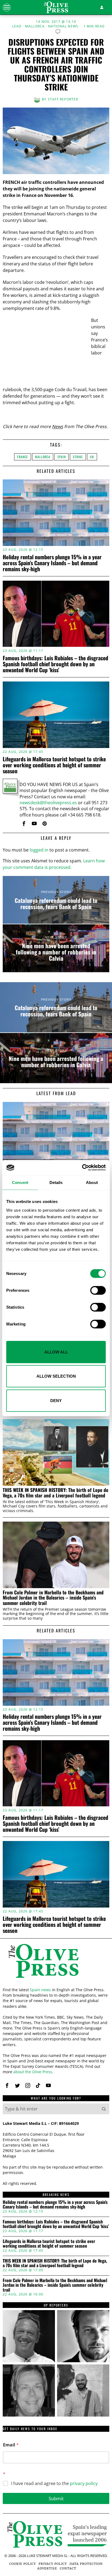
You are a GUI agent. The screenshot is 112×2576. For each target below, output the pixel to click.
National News (63, 26)
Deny (56, 1400)
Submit (56, 2498)
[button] (104, 2109)
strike (78, 457)
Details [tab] (56, 1182)
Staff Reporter (63, 99)
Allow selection (56, 1376)
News (57, 426)
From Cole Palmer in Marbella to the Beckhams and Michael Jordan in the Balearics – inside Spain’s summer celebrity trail (53, 1598)
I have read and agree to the (54, 2484)
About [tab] (92, 1182)
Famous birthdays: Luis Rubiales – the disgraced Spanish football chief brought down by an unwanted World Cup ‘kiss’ (55, 664)
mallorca (43, 457)
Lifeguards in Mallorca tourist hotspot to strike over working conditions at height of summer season (54, 765)
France (23, 457)
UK (92, 457)
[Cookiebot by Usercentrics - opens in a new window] (82, 1168)
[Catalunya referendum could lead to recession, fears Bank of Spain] (56, 900)
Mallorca (35, 26)
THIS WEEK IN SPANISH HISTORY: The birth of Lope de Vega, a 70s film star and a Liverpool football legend (55, 1493)
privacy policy (84, 2483)
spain (62, 457)
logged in (39, 850)
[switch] (98, 1290)
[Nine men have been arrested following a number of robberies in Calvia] (56, 948)
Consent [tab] (20, 1182)
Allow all (56, 1352)
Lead (17, 26)
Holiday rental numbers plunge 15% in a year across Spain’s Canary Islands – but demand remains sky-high (52, 563)
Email (11, 2445)
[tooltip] (24, 824)
